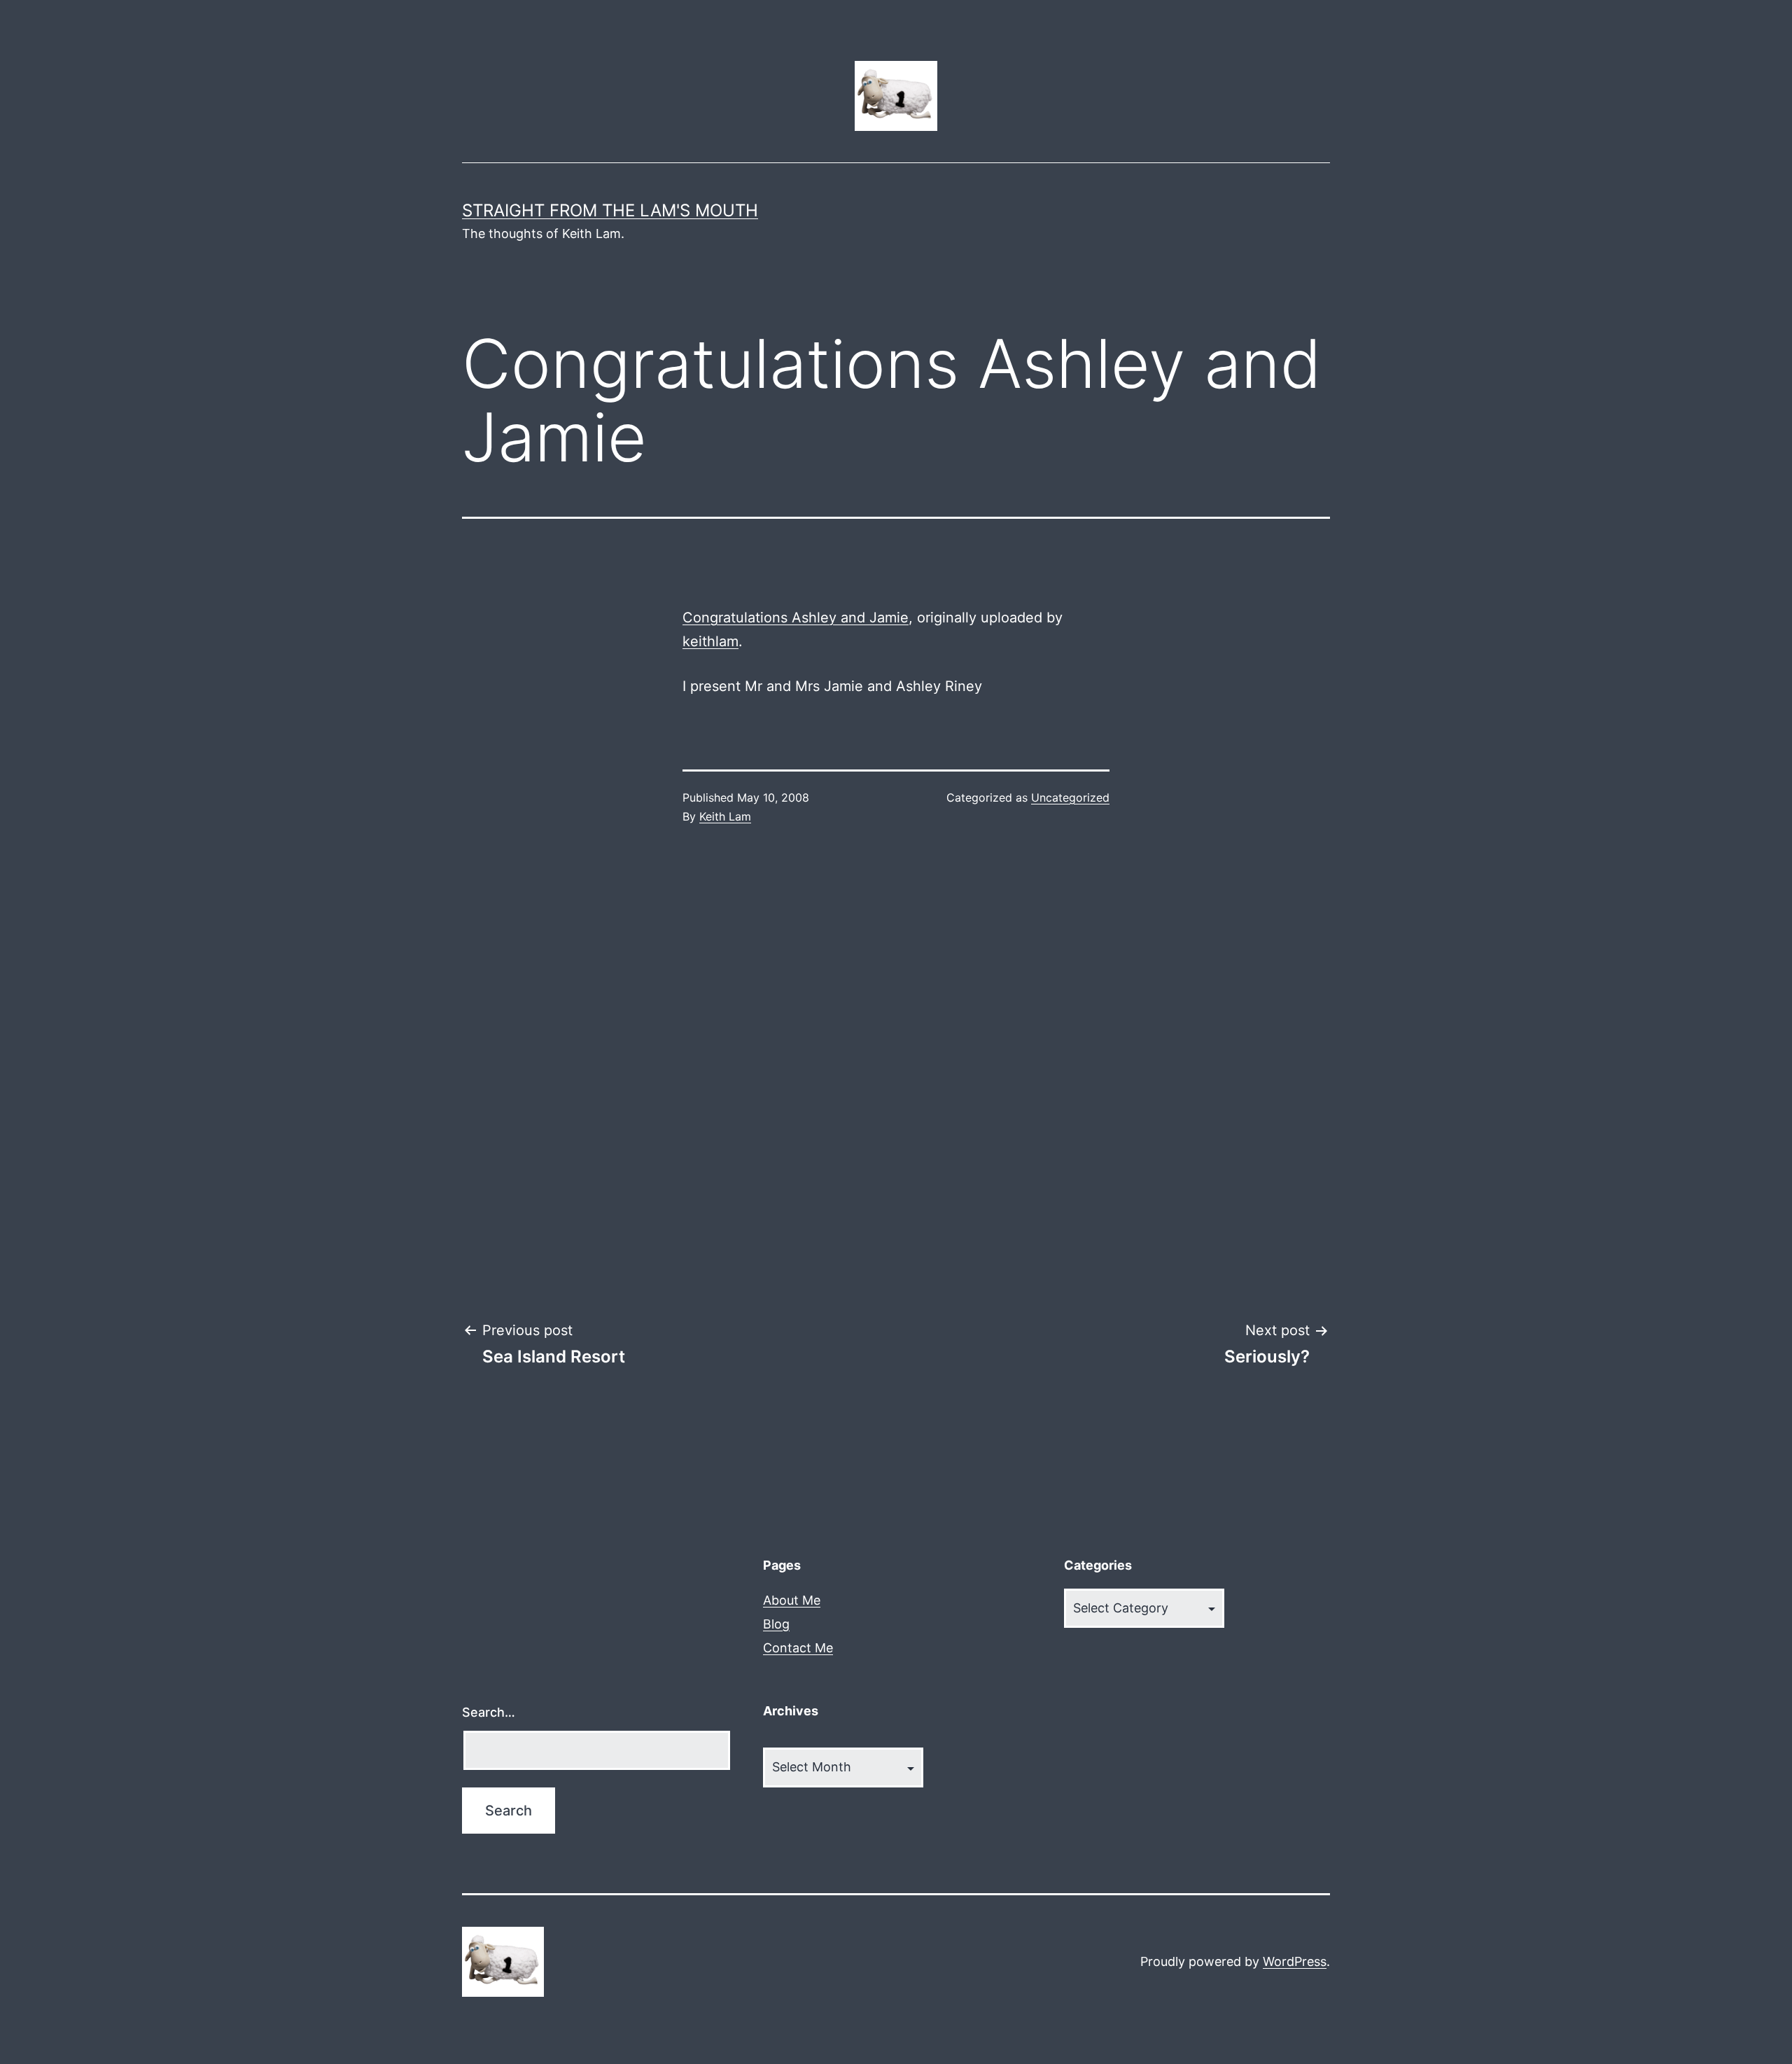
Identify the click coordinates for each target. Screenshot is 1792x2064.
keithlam (710, 641)
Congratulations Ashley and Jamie (796, 618)
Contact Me (798, 1648)
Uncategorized (1070, 797)
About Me (792, 1600)
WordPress (1295, 1961)
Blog (776, 1624)
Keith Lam (725, 816)
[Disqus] (896, 1073)
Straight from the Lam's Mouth (610, 210)
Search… (489, 1712)
